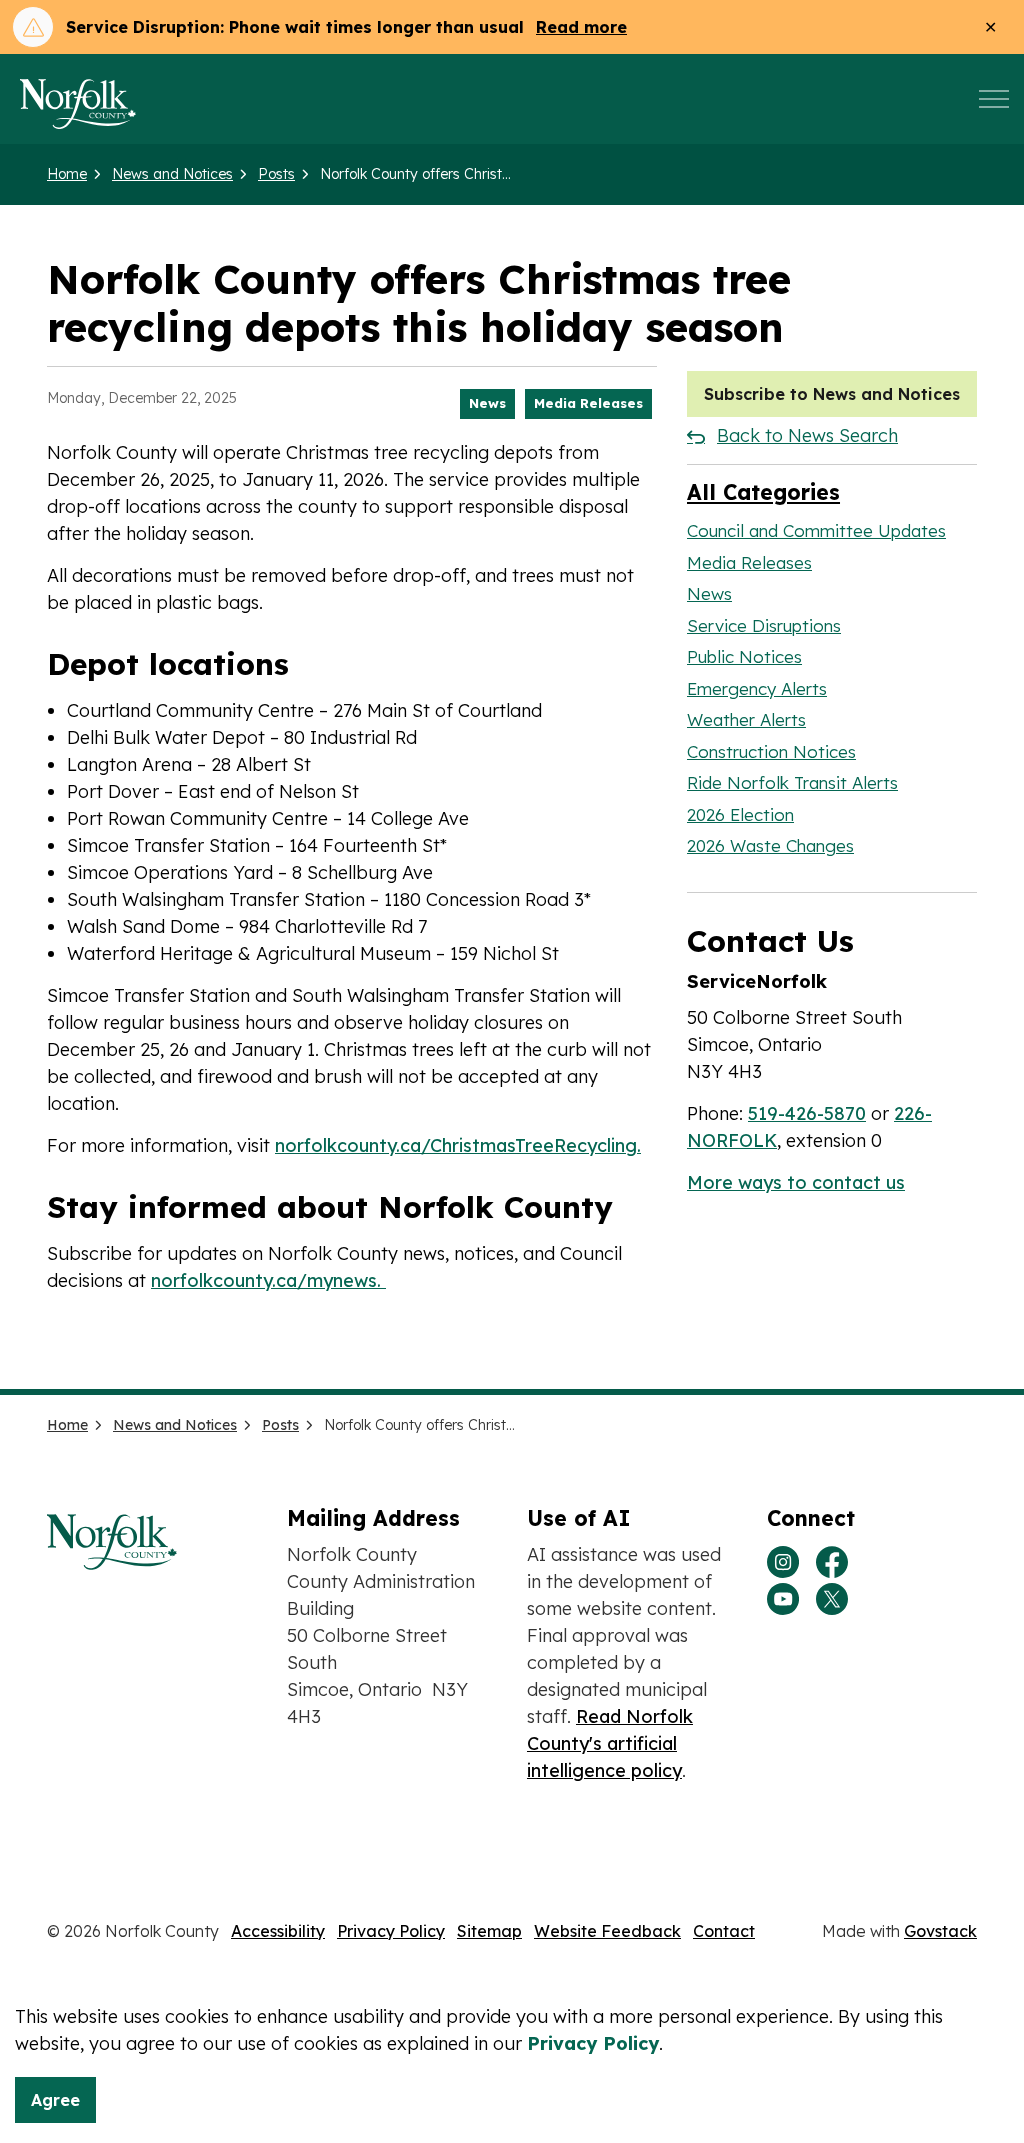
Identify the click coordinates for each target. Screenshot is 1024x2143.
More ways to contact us (796, 1182)
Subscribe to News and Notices (832, 394)
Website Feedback (607, 1931)
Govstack (940, 1931)
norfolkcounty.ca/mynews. (268, 1280)
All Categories (763, 492)
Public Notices (744, 656)
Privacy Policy (391, 1931)
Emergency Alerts (757, 688)
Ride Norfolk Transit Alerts (792, 782)
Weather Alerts (746, 719)
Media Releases (588, 403)
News (487, 403)
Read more (581, 27)
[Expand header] (994, 99)
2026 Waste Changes (770, 845)
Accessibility (278, 1931)
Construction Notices (771, 751)
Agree (55, 2100)
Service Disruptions (764, 625)
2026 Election (740, 814)
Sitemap (489, 1931)
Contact (724, 1931)
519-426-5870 (807, 1113)
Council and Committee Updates (816, 530)
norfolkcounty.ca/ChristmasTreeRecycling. (458, 1145)
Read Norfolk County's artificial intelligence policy (610, 1743)
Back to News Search (807, 435)
